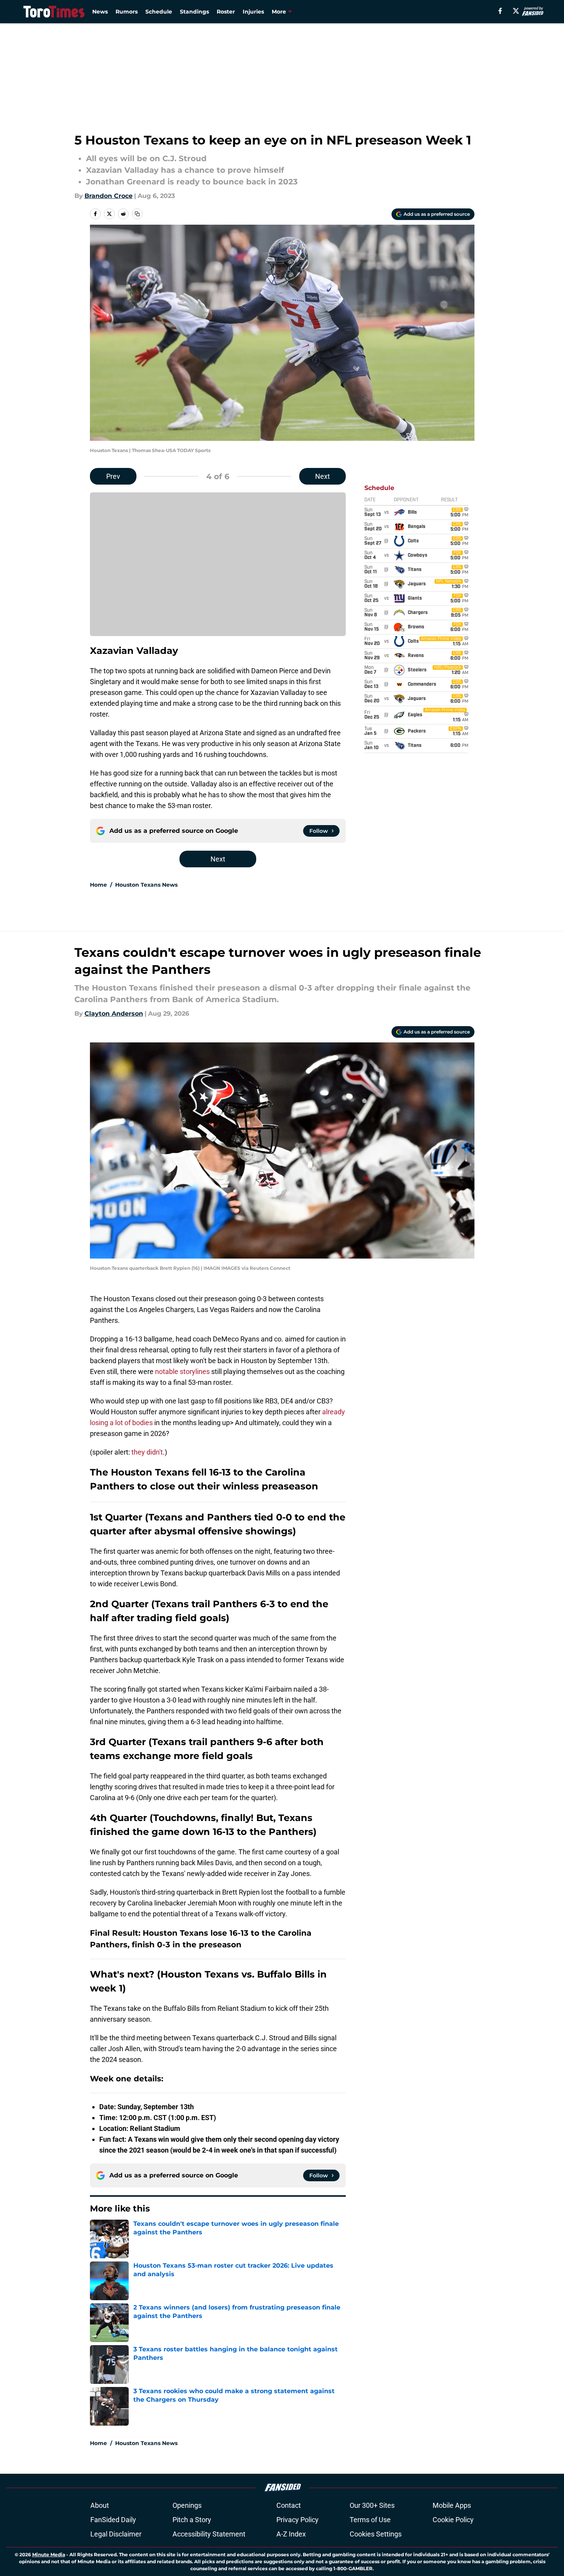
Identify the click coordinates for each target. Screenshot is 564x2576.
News (100, 12)
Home (98, 885)
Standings (194, 12)
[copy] (137, 214)
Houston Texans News (146, 885)
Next (323, 476)
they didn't (147, 1452)
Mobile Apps (452, 2505)
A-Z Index (291, 2534)
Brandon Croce (109, 196)
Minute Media (49, 2555)
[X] (516, 11)
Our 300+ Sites (372, 2505)
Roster (226, 12)
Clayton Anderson (114, 1014)
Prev (113, 476)
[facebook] (500, 11)
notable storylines (182, 1371)
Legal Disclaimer (116, 2534)
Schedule (159, 12)
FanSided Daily (113, 2520)
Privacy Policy (298, 2520)
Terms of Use (370, 2520)
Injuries (253, 12)
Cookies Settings (376, 2534)
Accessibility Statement (209, 2534)
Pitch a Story (192, 2520)
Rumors (127, 12)
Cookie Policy (453, 2520)
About (100, 2505)
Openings (187, 2505)
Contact (289, 2505)
